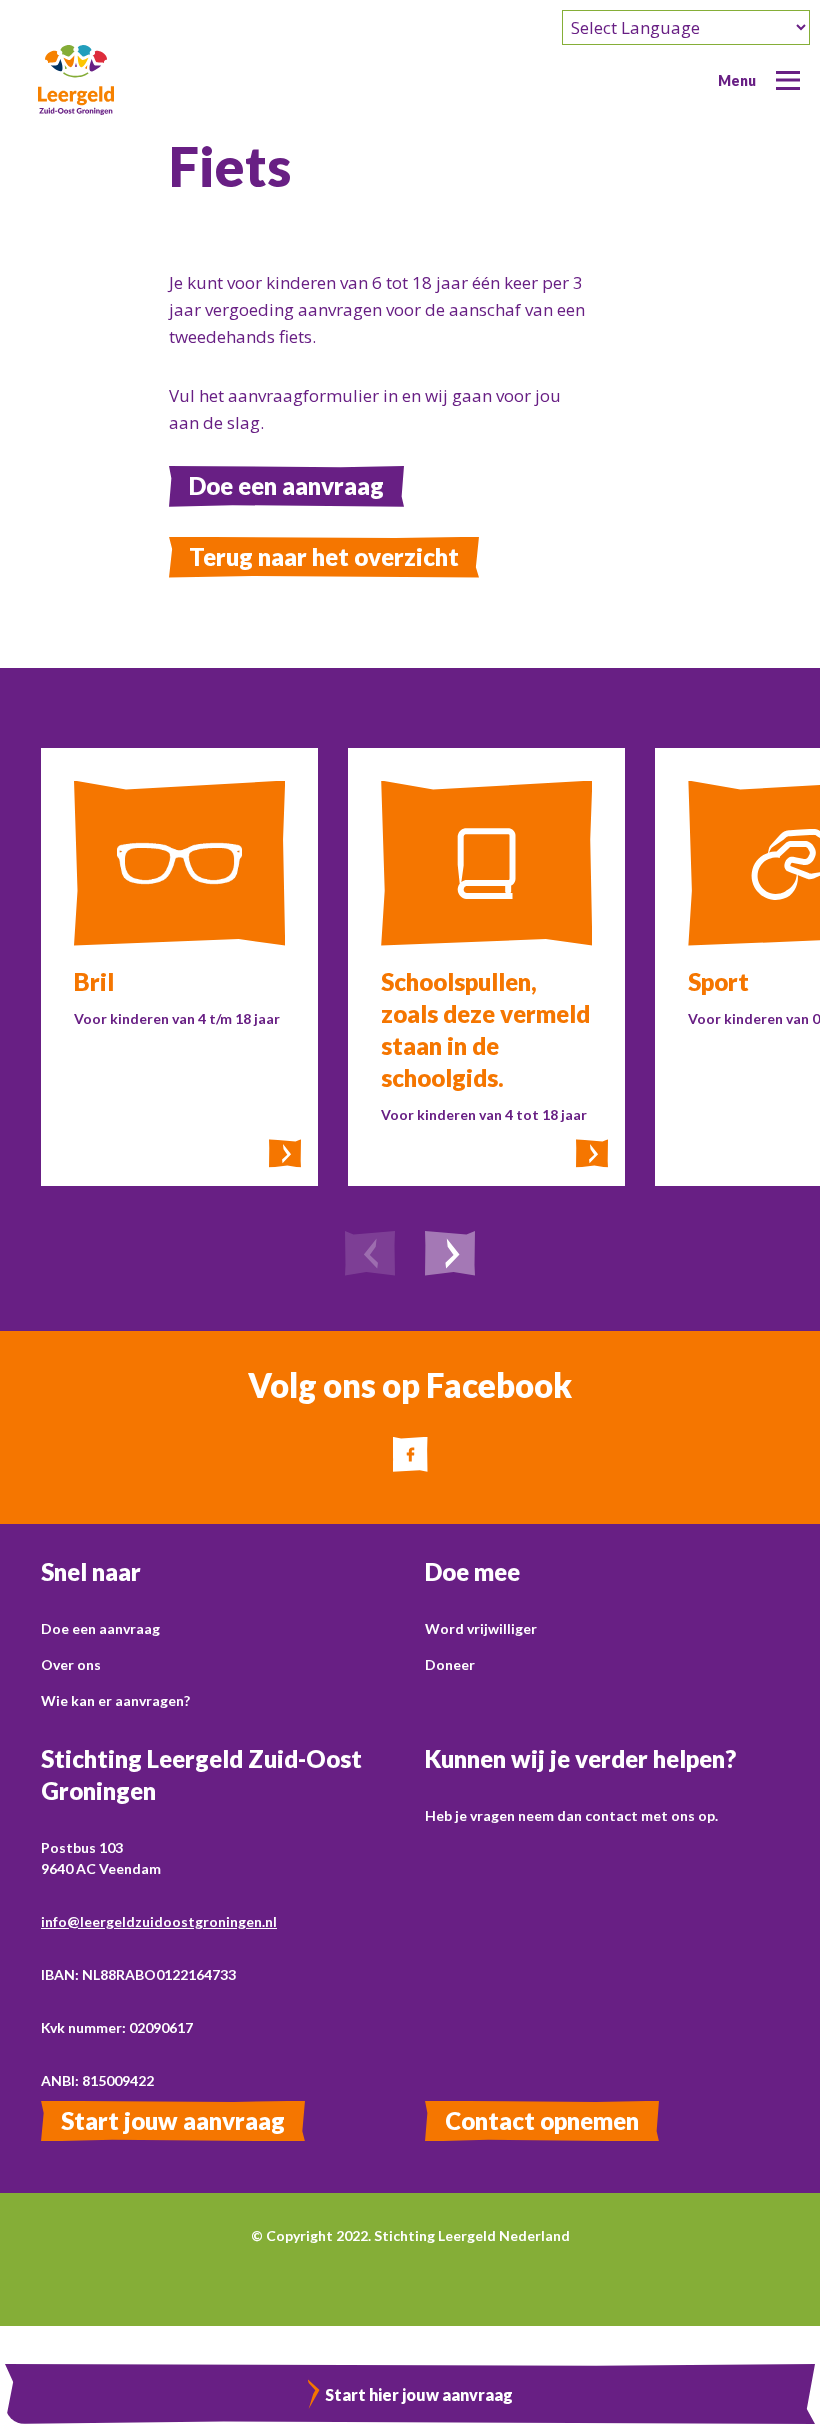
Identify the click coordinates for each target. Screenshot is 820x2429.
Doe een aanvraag (286, 485)
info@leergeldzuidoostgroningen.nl (159, 1921)
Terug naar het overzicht (324, 556)
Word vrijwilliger (481, 1628)
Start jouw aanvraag (173, 2120)
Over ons (71, 1664)
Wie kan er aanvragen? (115, 1700)
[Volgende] (450, 1256)
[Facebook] (410, 1454)
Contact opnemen (542, 2120)
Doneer (450, 1664)
